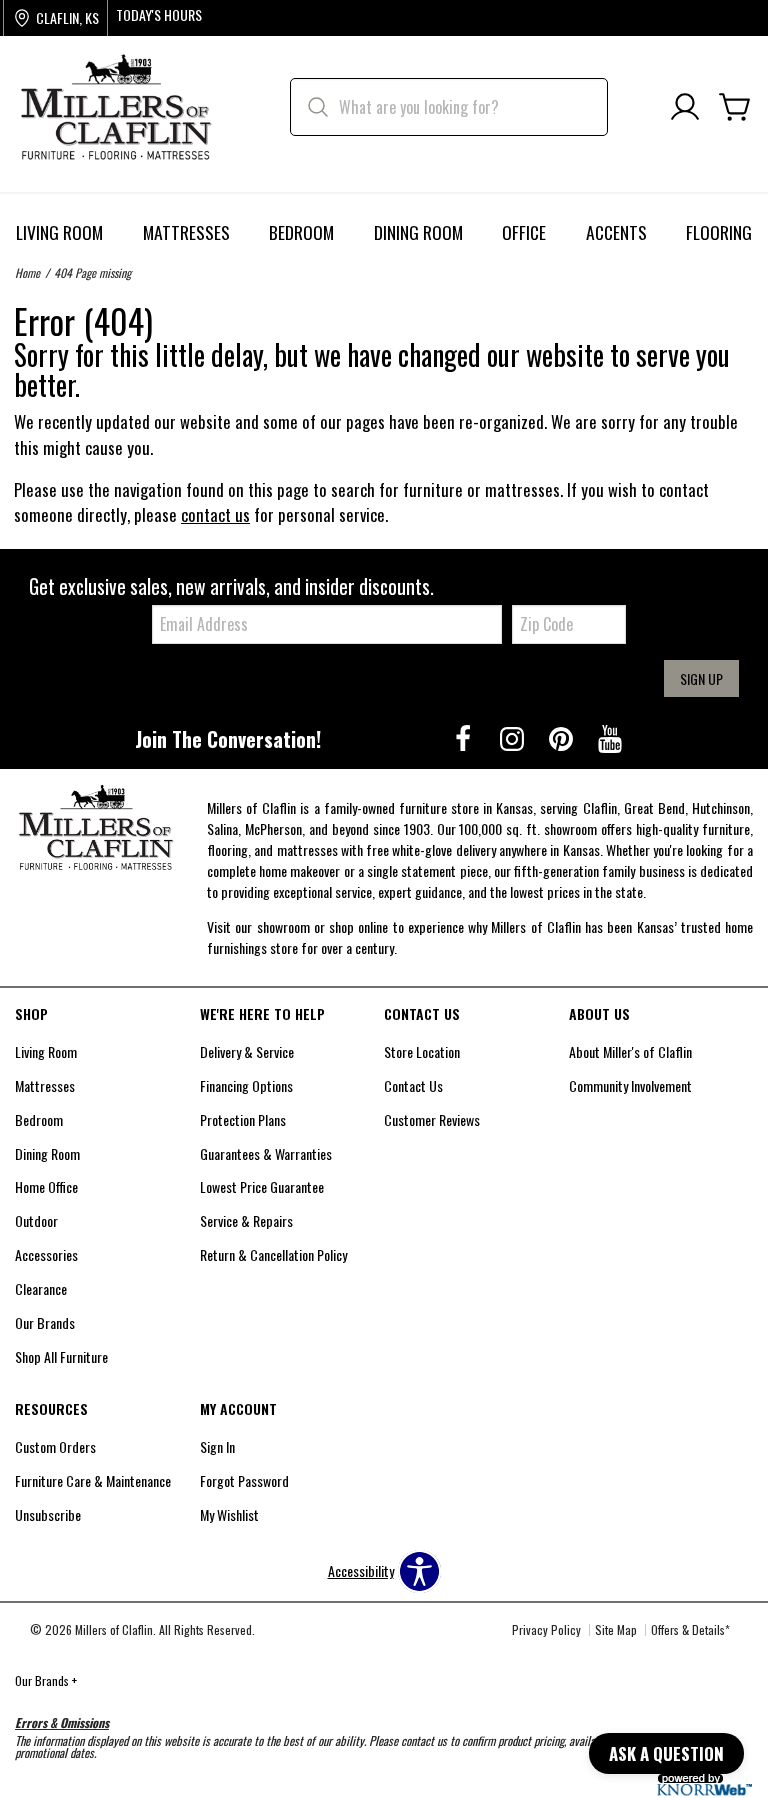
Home (27, 272)
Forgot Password (244, 1480)
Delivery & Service (247, 1051)
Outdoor (36, 1220)
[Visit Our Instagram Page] (513, 737)
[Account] (685, 107)
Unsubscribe (48, 1514)
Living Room (59, 232)
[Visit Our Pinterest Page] (562, 737)
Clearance (41, 1288)
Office (524, 232)
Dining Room (418, 232)
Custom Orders (55, 1446)
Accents (616, 232)
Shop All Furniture (61, 1356)
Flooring (719, 232)
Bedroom (301, 232)
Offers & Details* (690, 1629)
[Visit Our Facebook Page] (464, 737)
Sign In (217, 1446)
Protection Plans (243, 1119)
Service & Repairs (246, 1220)
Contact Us (413, 1085)
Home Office (46, 1186)
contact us (215, 514)
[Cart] (735, 107)
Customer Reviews (432, 1119)
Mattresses (186, 232)
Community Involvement (630, 1085)
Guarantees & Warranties (266, 1153)
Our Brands (45, 1322)
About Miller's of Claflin (630, 1051)
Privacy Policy (546, 1629)
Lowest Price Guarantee (262, 1186)
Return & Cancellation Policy (273, 1254)
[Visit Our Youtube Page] (610, 737)
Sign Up (701, 678)
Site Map (616, 1629)
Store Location (422, 1051)
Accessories (46, 1254)
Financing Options (246, 1085)
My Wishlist (229, 1514)
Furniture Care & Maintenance (93, 1480)
